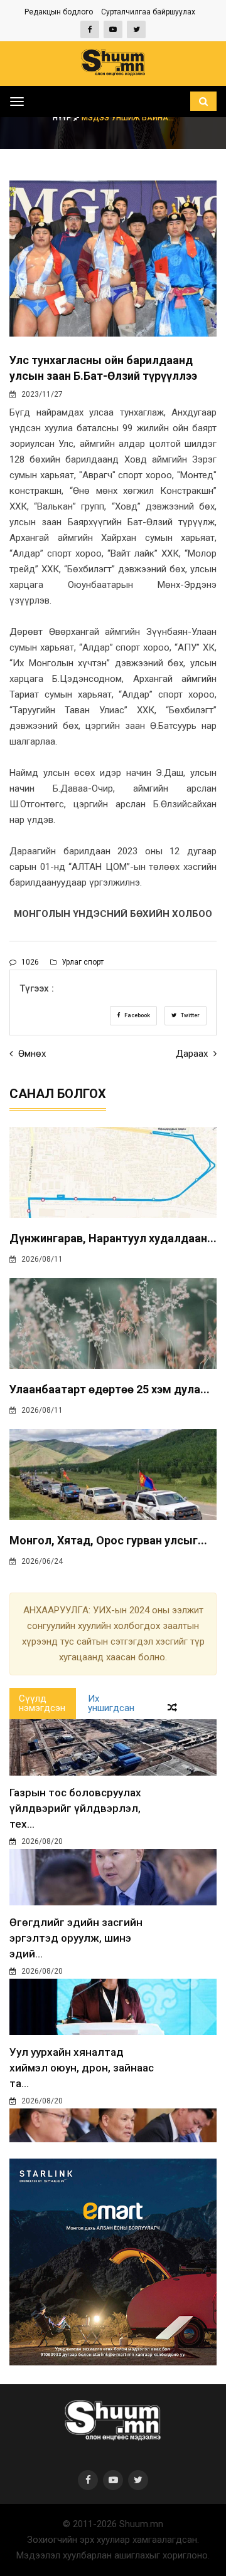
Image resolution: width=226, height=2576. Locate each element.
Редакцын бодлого (59, 12)
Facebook (137, 1015)
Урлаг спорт (82, 962)
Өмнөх (31, 1054)
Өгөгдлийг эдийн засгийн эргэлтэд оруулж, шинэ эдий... (76, 1938)
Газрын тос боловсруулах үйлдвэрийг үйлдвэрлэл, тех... (75, 1808)
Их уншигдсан (111, 1703)
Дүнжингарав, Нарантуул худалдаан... (113, 1238)
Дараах (193, 1054)
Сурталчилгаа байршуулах (148, 12)
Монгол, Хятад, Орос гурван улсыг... (108, 1540)
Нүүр (63, 118)
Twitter (190, 1015)
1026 (29, 962)
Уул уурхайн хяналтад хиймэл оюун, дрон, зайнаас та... (82, 2068)
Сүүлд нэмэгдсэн (42, 1703)
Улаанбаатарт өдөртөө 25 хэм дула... (110, 1389)
